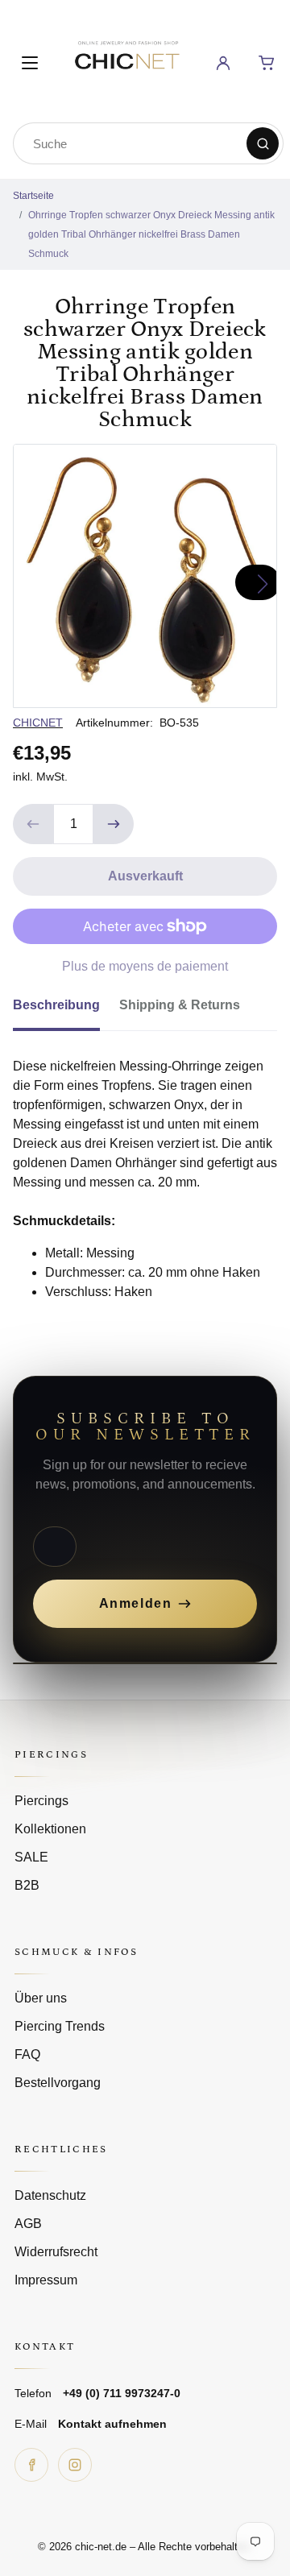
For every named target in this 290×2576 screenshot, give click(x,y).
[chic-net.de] (126, 60)
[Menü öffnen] (30, 63)
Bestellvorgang (58, 2083)
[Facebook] (31, 2465)
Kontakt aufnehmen (112, 2424)
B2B (27, 1885)
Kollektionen (50, 1829)
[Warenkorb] (267, 63)
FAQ (27, 2054)
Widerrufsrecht (56, 2252)
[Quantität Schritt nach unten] (33, 824)
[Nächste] (258, 582)
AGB (28, 2224)
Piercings (41, 1801)
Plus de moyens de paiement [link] (145, 966)
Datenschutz (50, 2195)
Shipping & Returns (180, 1005)
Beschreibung (56, 1005)
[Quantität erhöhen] (114, 824)
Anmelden (136, 1603)
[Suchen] (263, 143)
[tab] (66, 1010)
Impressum (46, 2280)
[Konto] (223, 63)
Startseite (33, 196)
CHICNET (38, 723)
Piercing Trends (60, 2026)
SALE (31, 1857)
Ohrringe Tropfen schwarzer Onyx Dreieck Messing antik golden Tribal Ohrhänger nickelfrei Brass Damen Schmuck (151, 234)
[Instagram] (75, 2465)
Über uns (41, 1998)
